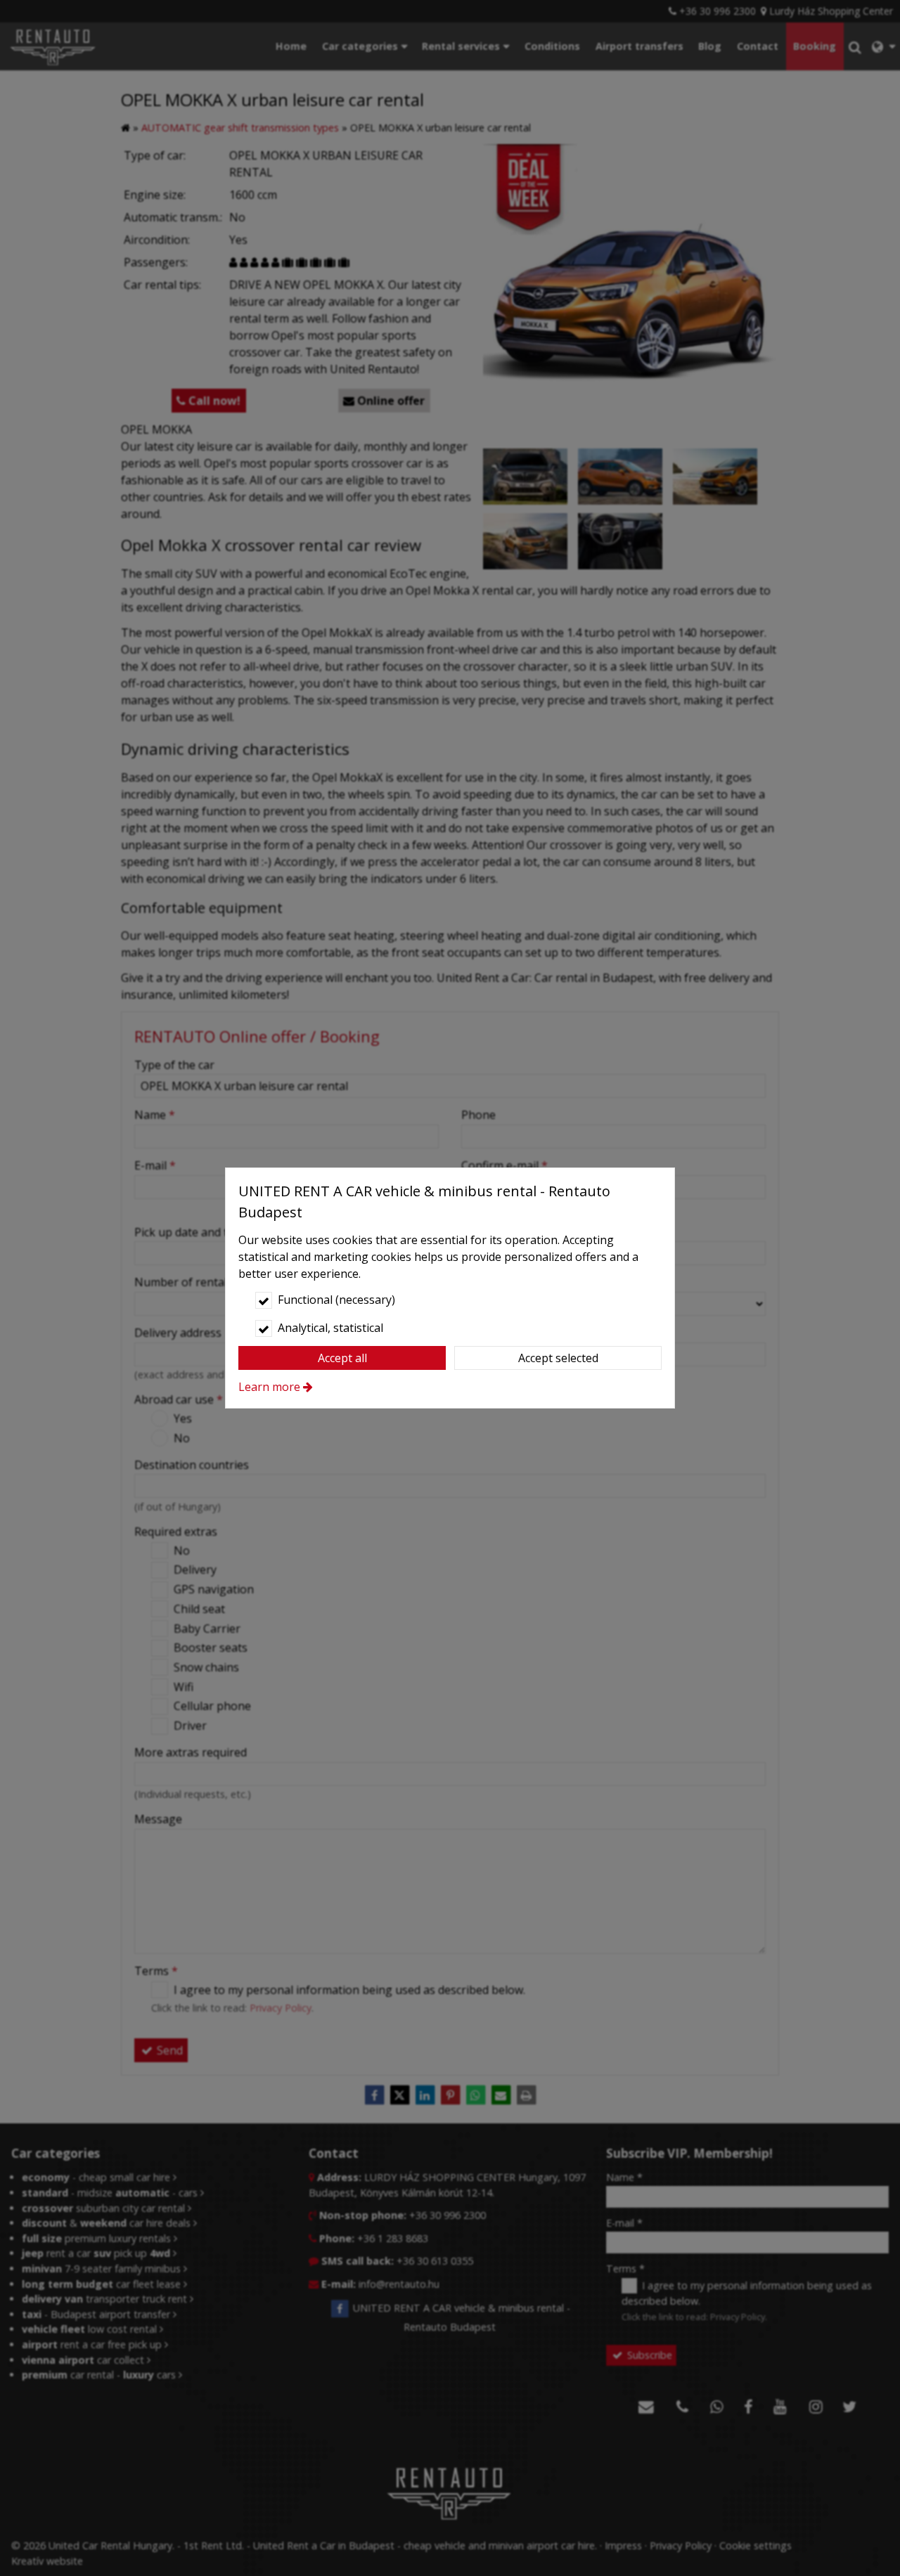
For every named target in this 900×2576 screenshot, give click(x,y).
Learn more (269, 1387)
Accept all (342, 1358)
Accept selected (558, 1358)
